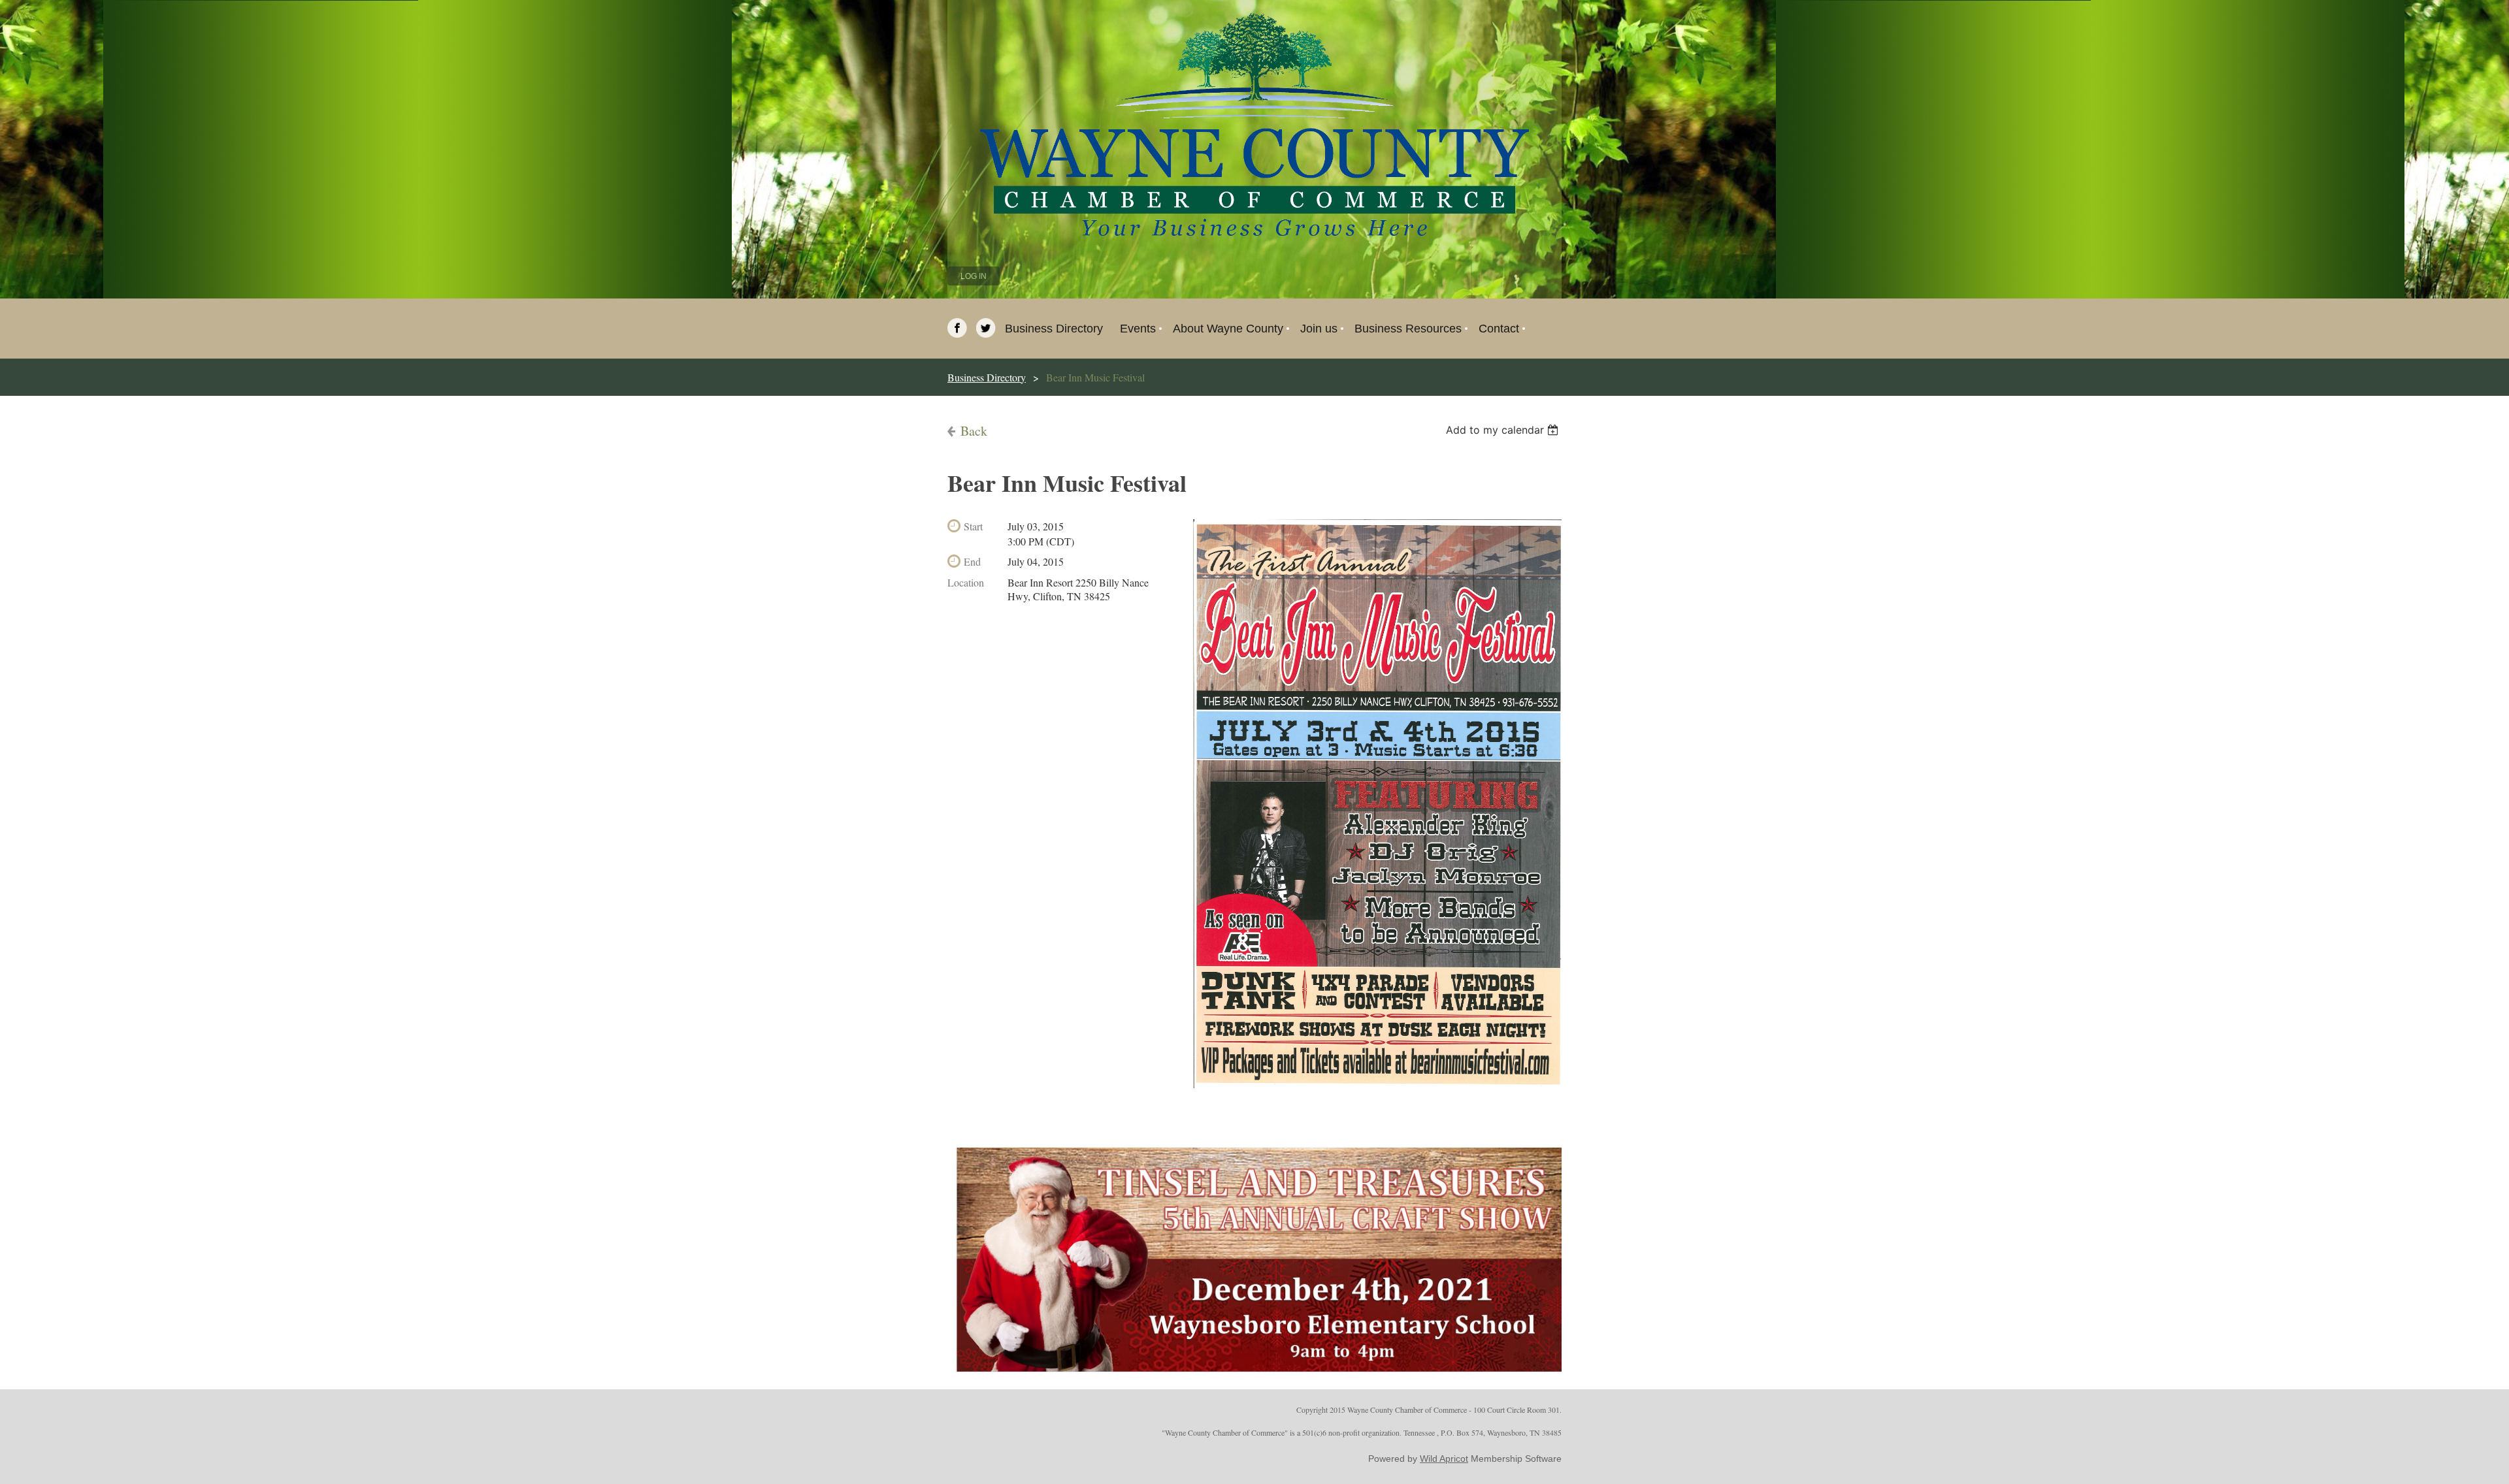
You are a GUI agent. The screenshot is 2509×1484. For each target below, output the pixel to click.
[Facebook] (957, 328)
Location (966, 582)
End (972, 561)
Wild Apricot (1444, 1459)
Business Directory (987, 377)
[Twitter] (986, 328)
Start (973, 526)
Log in (974, 276)
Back (974, 431)
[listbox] (1504, 430)
